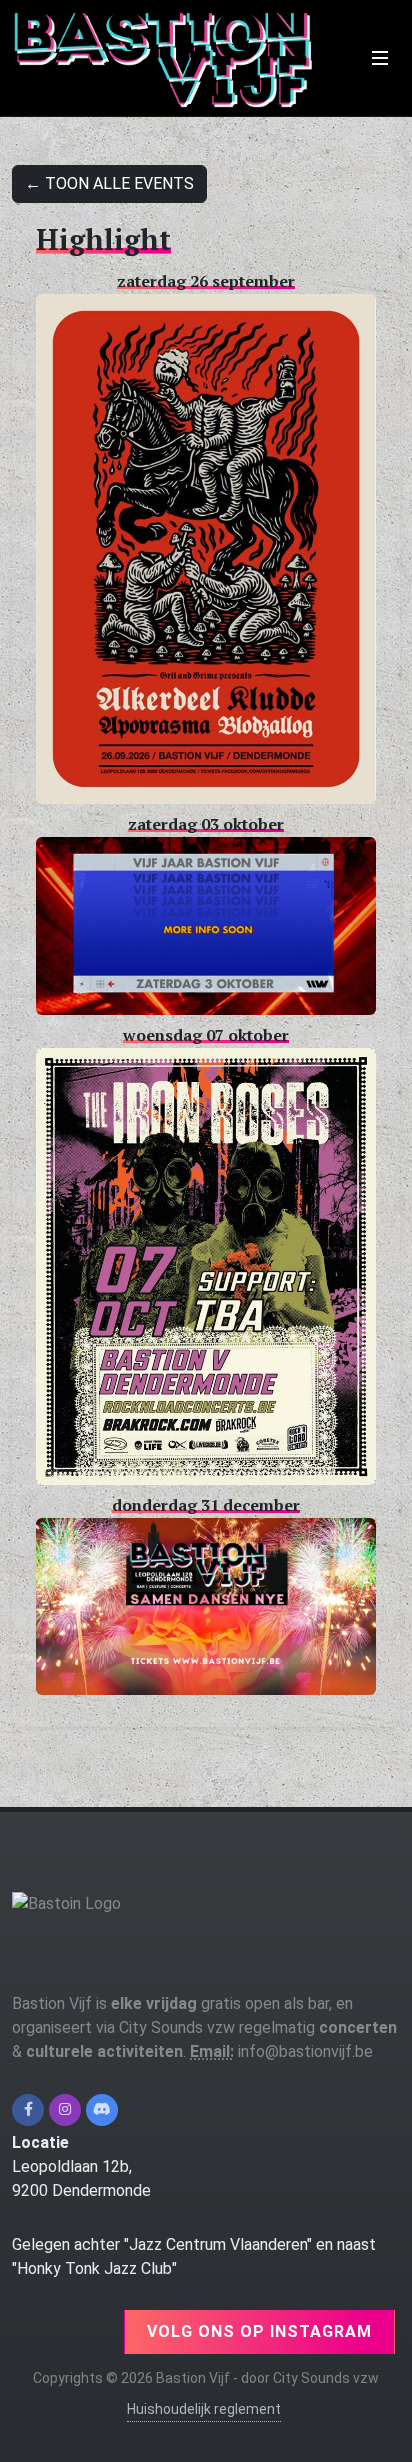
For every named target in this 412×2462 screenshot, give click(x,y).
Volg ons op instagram (259, 2331)
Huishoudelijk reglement (204, 2409)
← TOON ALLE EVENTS (109, 183)
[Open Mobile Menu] (380, 58)
